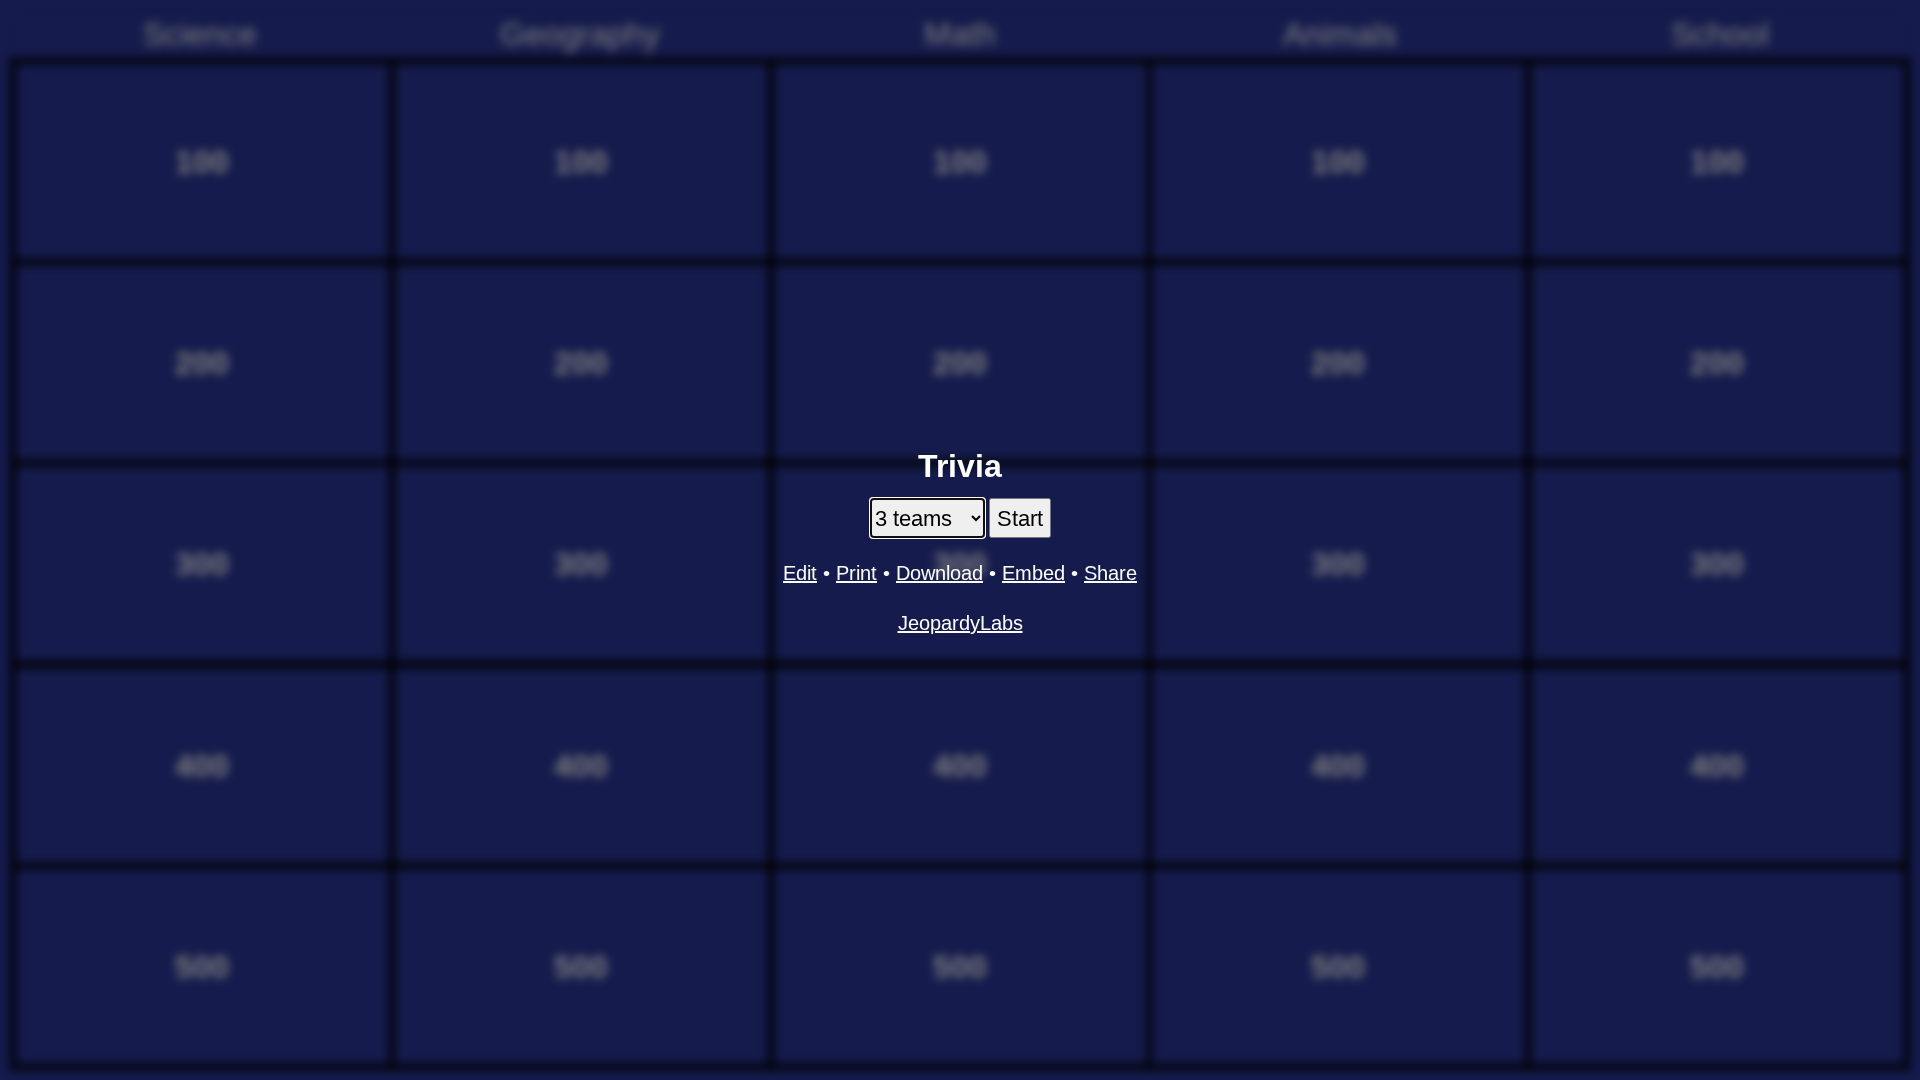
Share (1110, 573)
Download (939, 573)
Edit (800, 573)
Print (856, 573)
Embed (1033, 573)
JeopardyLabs (960, 623)
